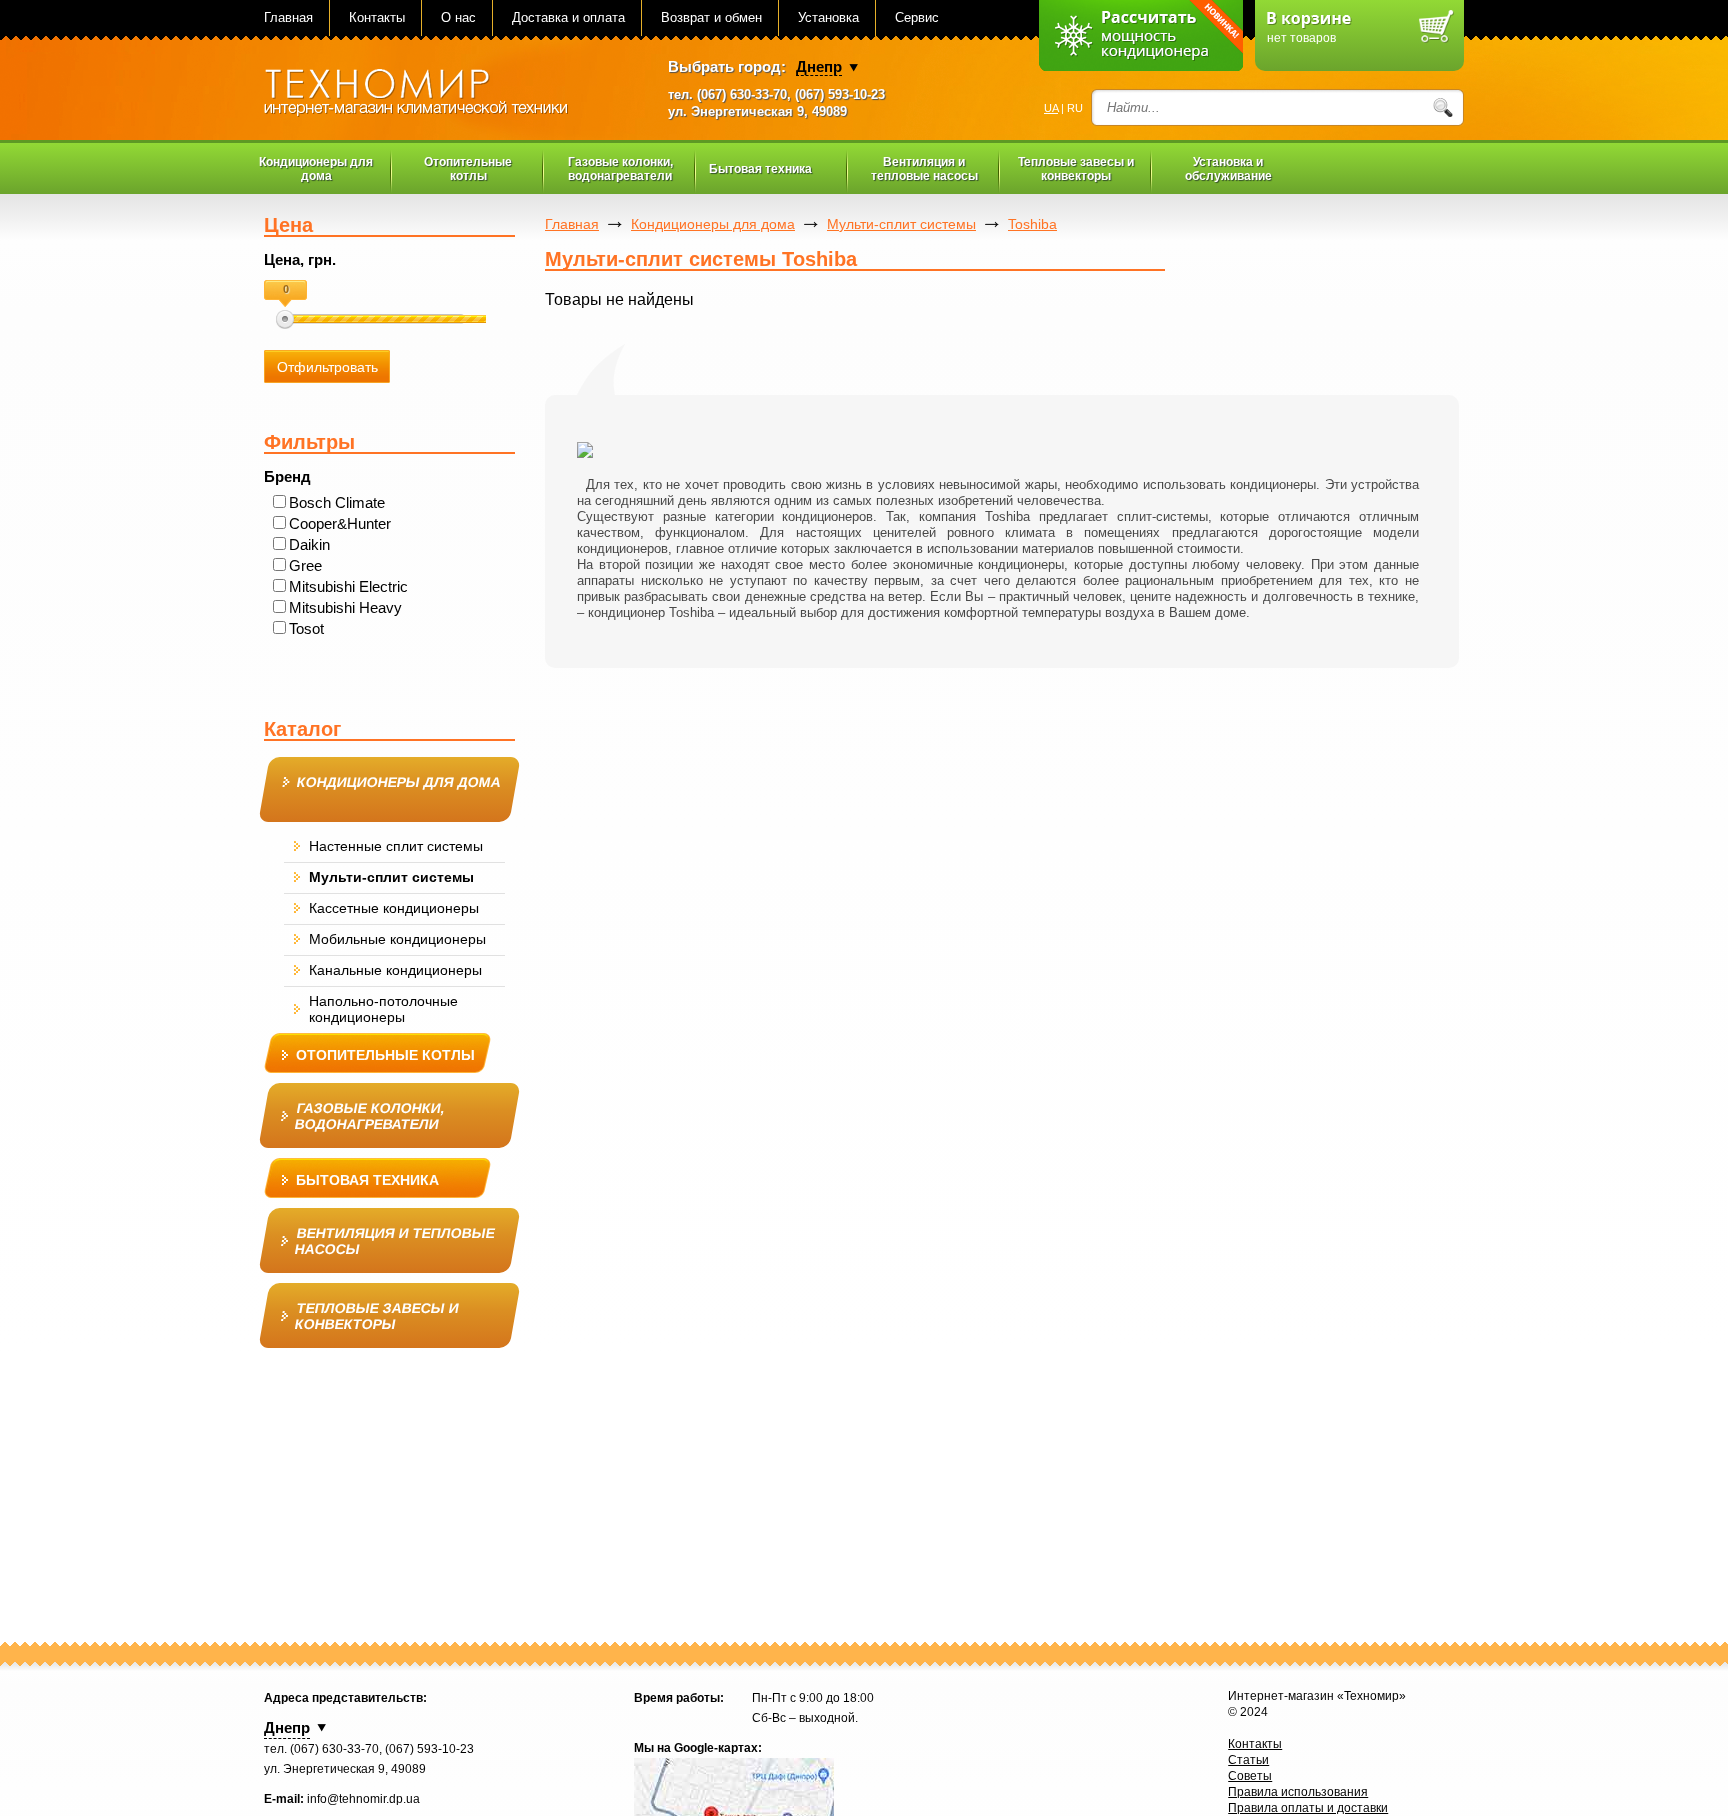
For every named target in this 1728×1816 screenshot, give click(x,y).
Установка (828, 17)
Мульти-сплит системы (901, 224)
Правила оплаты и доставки (1308, 1808)
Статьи (1248, 1760)
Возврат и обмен (711, 17)
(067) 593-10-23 (840, 94)
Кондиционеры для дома (713, 224)
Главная (288, 17)
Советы (1250, 1776)
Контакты (377, 17)
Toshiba (1032, 224)
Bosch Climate (337, 502)
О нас (458, 17)
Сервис (917, 17)
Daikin (309, 544)
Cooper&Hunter (340, 523)
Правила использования (1298, 1792)
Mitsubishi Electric (348, 586)
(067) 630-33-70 (742, 94)
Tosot (306, 628)
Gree (305, 565)
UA (1051, 108)
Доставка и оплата (568, 17)
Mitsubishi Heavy (345, 607)
